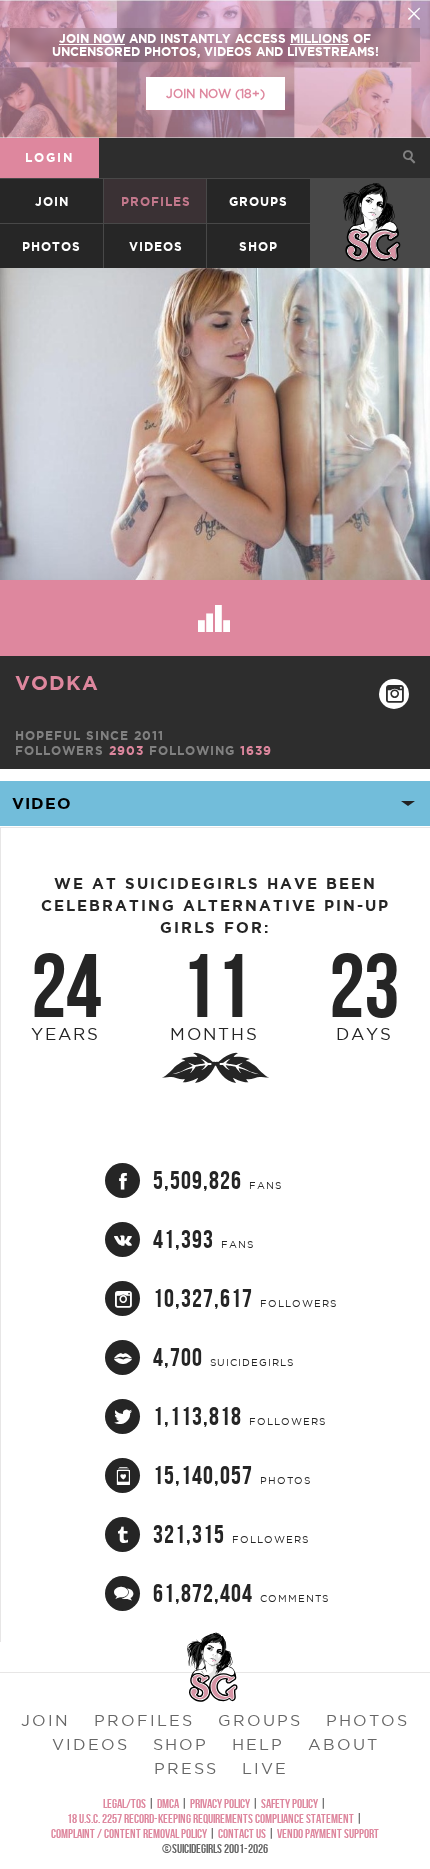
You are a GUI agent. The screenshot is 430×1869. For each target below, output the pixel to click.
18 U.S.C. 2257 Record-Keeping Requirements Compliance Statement (210, 1818)
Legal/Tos (124, 1803)
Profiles (156, 201)
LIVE (265, 1768)
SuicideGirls (371, 201)
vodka (57, 682)
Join (52, 201)
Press (186, 1768)
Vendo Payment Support (328, 1833)
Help (258, 1744)
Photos (51, 246)
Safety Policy (289, 1803)
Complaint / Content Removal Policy (129, 1833)
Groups (258, 201)
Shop (258, 246)
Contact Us (242, 1833)
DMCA (168, 1803)
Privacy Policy (220, 1803)
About (343, 1744)
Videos (156, 246)
